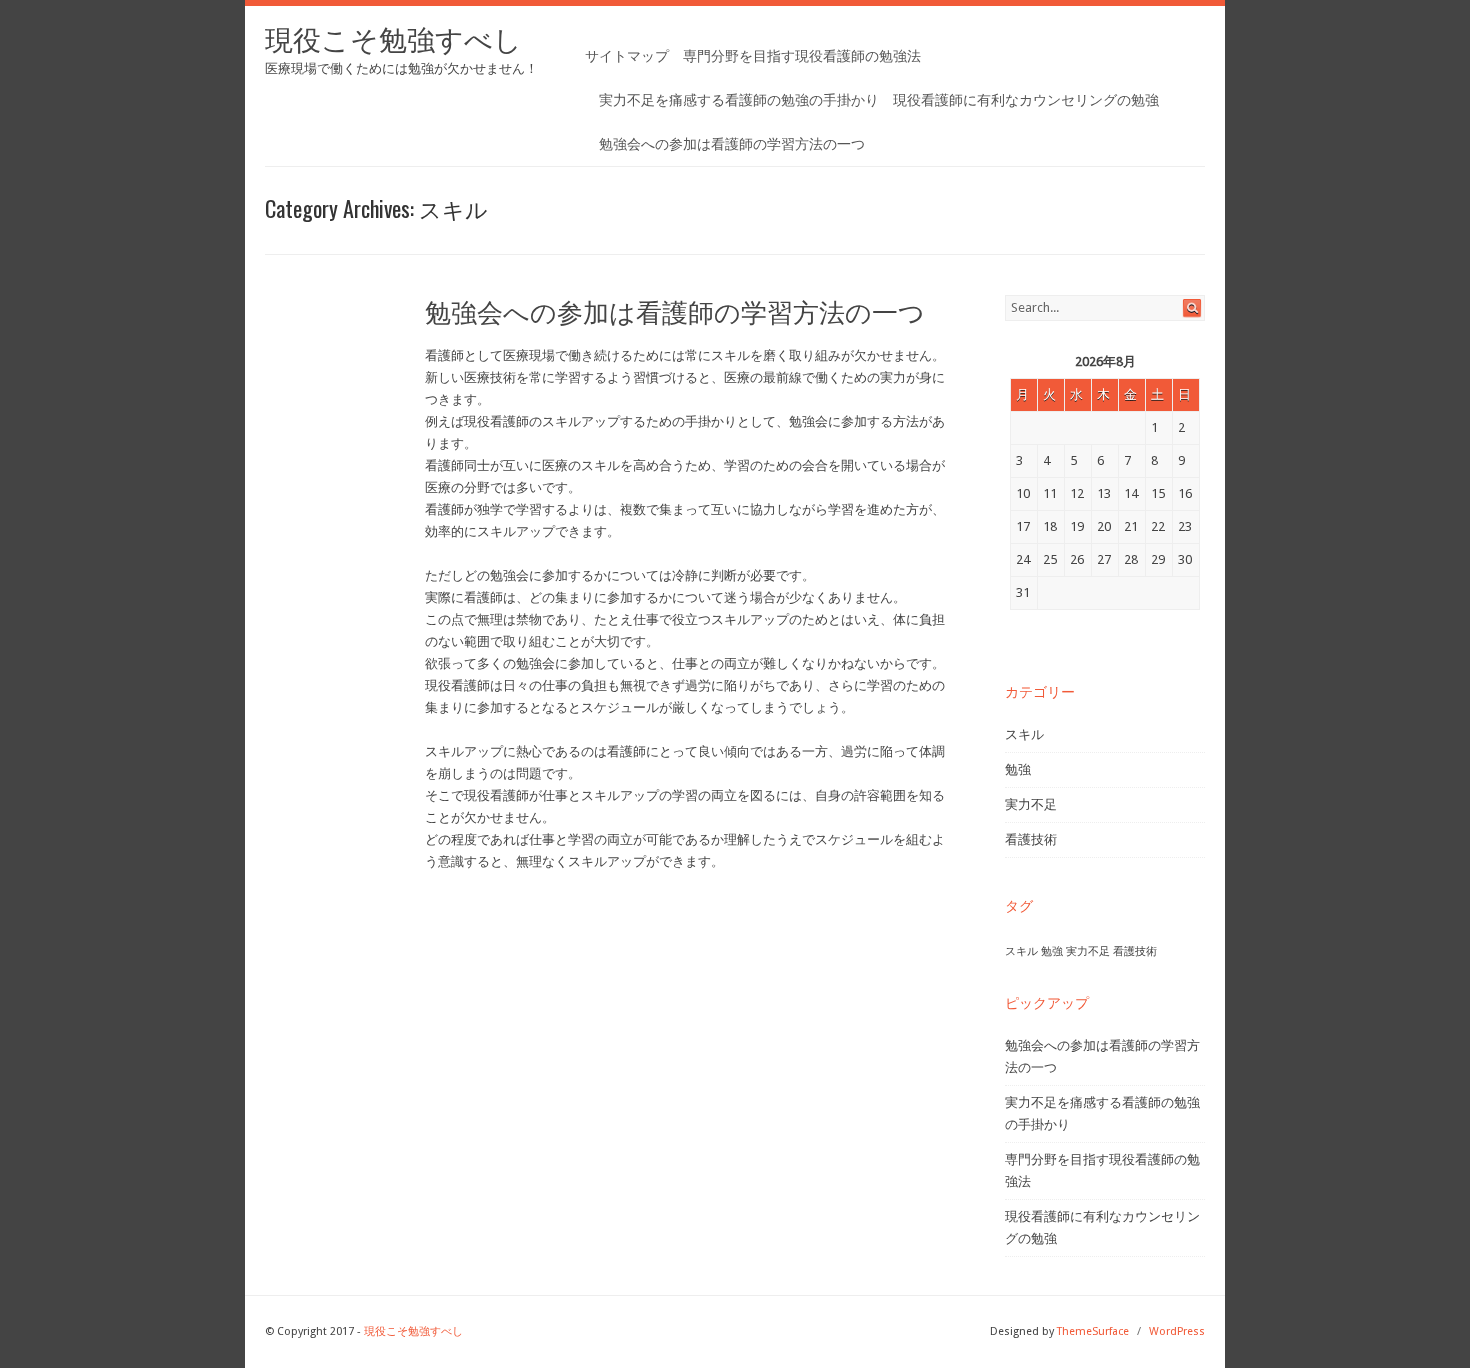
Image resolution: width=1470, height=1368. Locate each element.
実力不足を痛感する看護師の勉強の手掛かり (739, 100)
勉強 (1018, 769)
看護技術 (1031, 839)
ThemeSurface (1093, 1331)
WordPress (1177, 1331)
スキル (1024, 734)
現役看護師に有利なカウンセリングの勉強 (1026, 100)
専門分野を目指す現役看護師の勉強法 (802, 56)
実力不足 (1031, 804)
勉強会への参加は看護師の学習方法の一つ (732, 144)
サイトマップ (627, 56)
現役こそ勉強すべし (393, 40)
